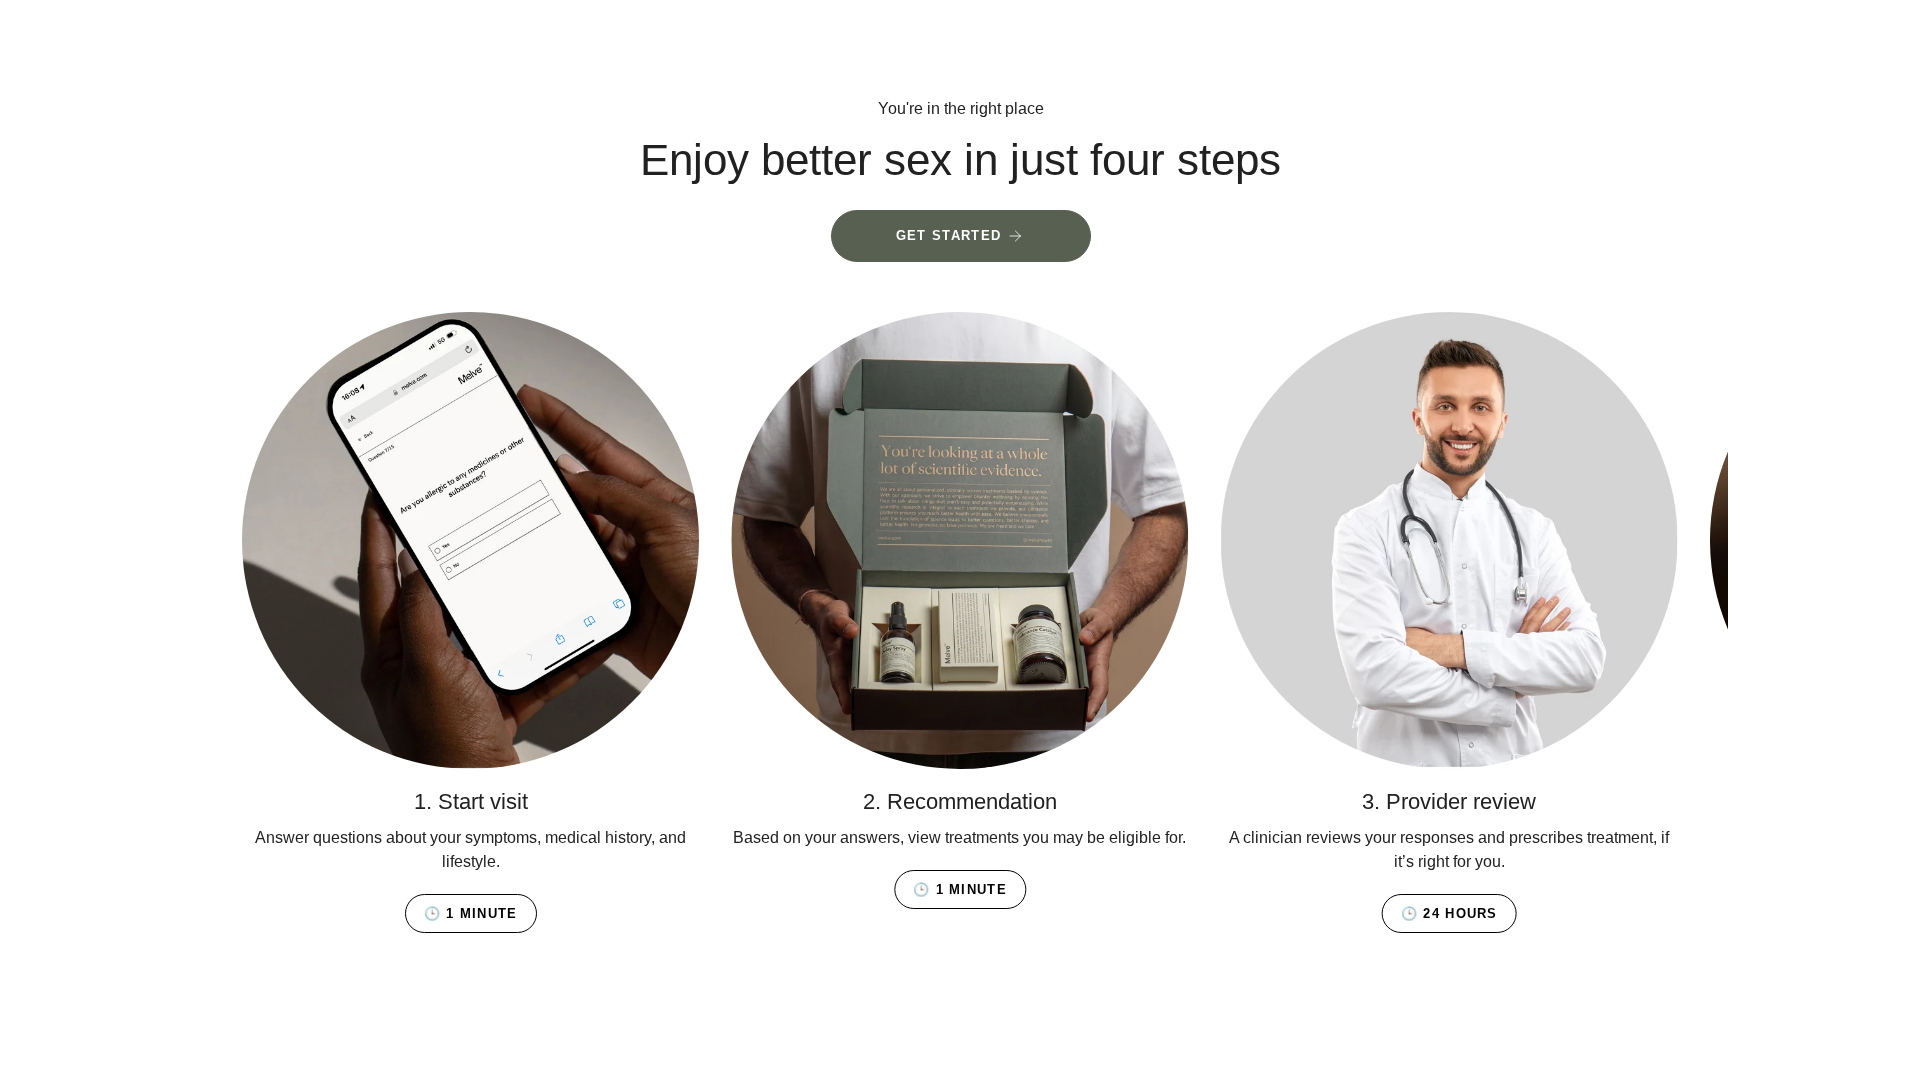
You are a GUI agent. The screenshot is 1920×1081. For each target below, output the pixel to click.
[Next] (1698, 541)
